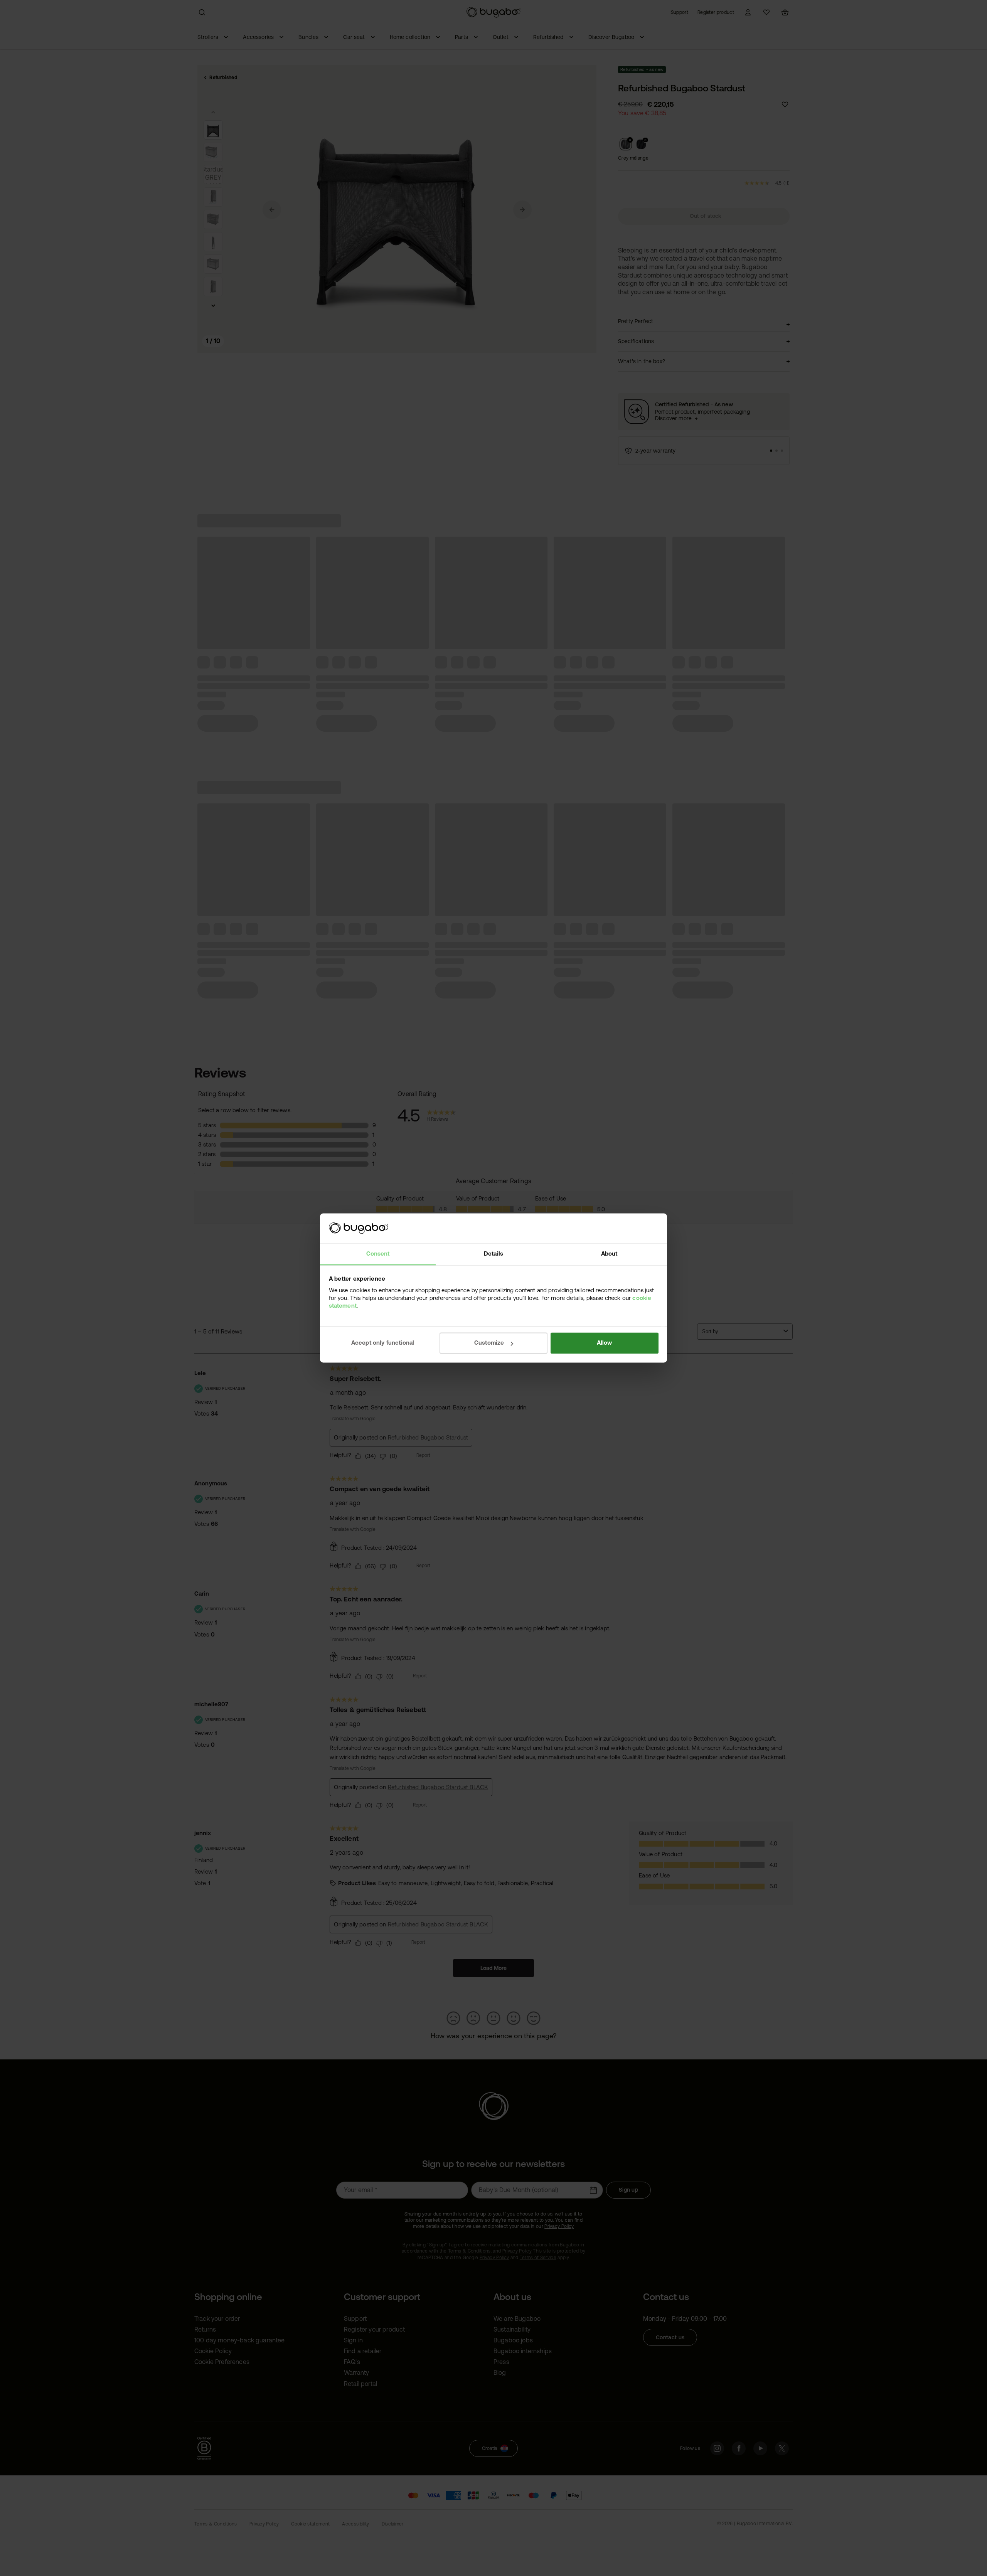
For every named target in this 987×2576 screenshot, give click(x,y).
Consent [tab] (378, 1253)
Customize (489, 1343)
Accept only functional (383, 1343)
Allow (605, 1343)
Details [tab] (493, 1253)
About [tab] (609, 1253)
